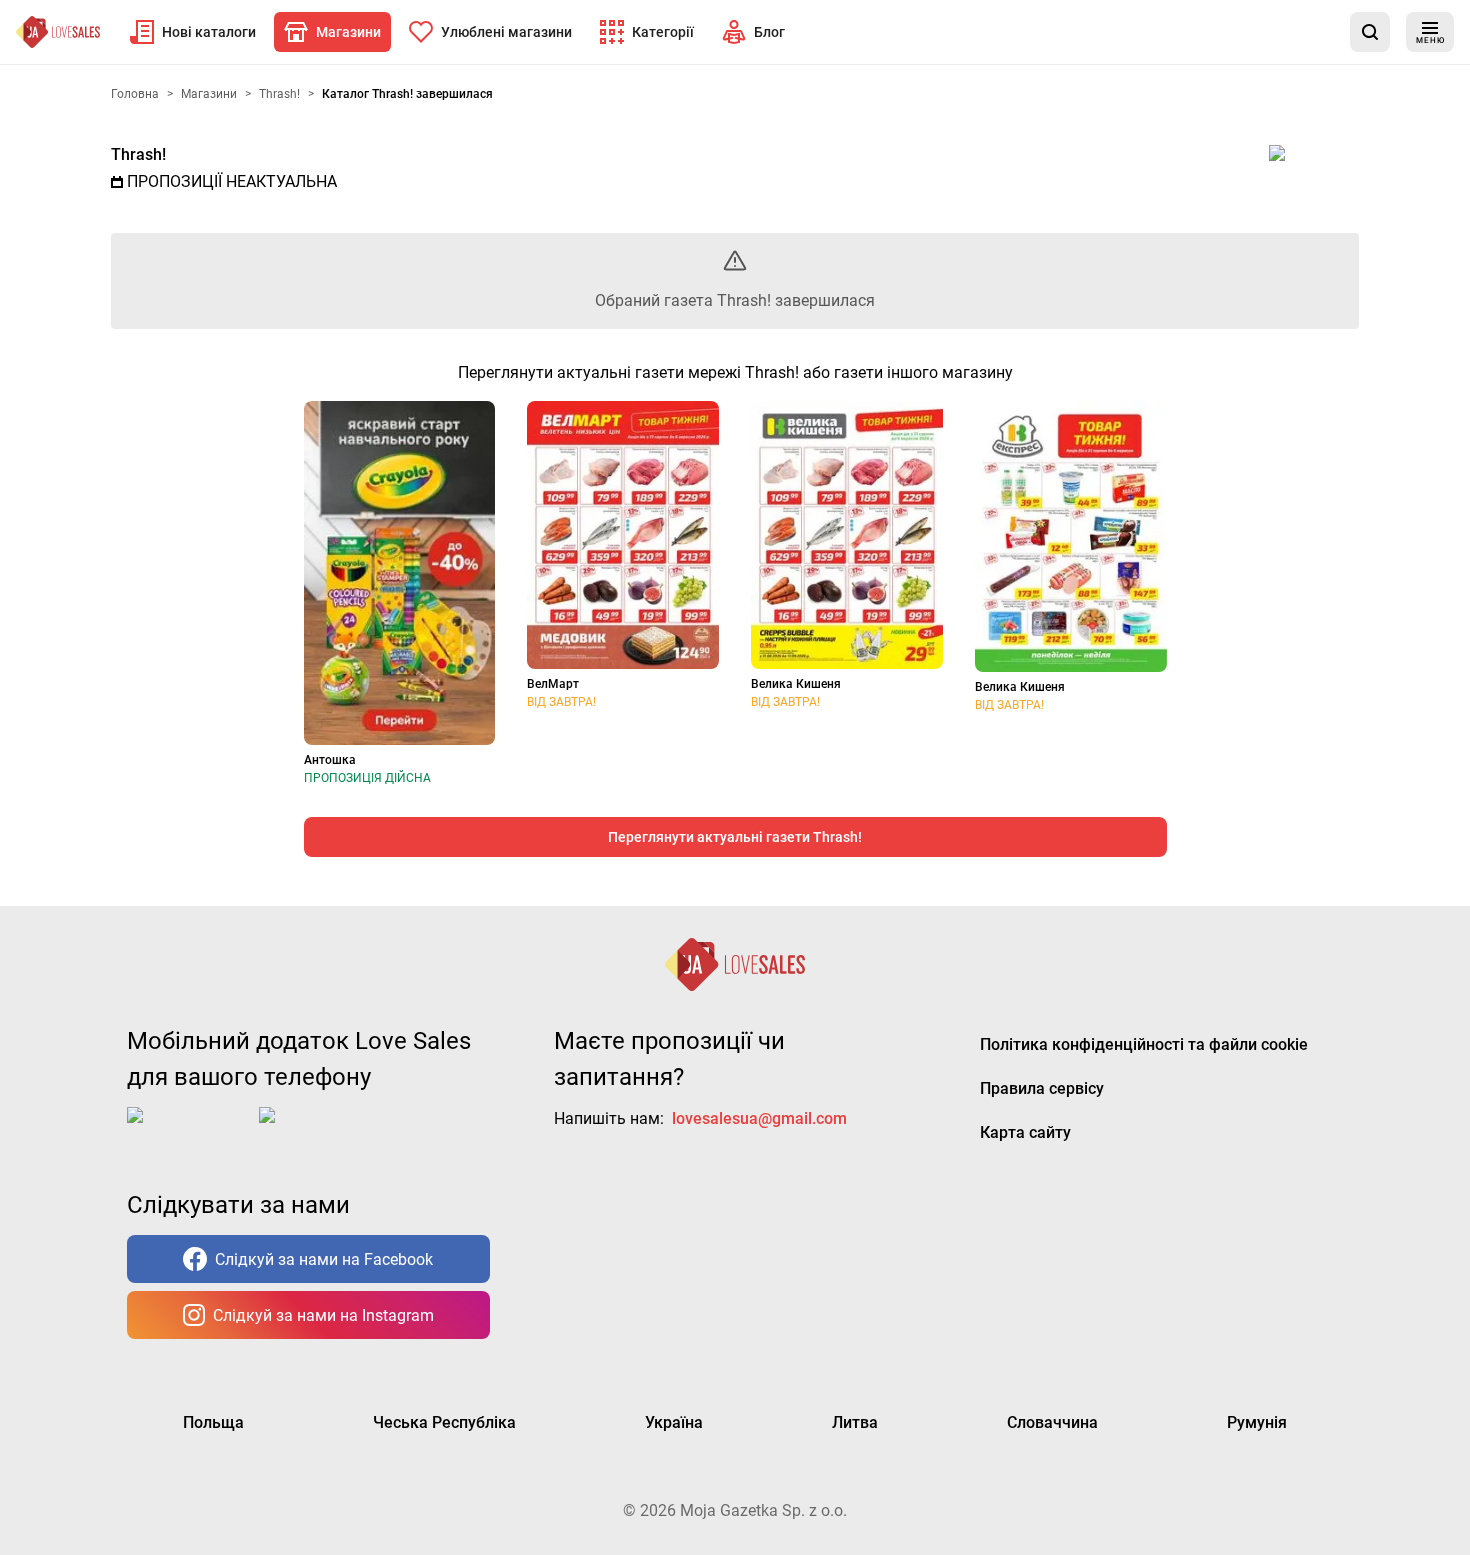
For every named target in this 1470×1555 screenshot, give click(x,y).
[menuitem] (193, 32)
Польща (213, 1422)
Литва (855, 1422)
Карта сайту (1025, 1132)
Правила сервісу (1042, 1088)
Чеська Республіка (444, 1422)
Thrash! (138, 154)
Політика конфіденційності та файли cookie (1144, 1044)
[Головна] (58, 32)
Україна (674, 1422)
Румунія (1257, 1422)
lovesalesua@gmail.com (759, 1118)
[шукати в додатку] (1370, 32)
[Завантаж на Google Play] (321, 1131)
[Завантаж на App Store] (189, 1131)
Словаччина (1052, 1422)
